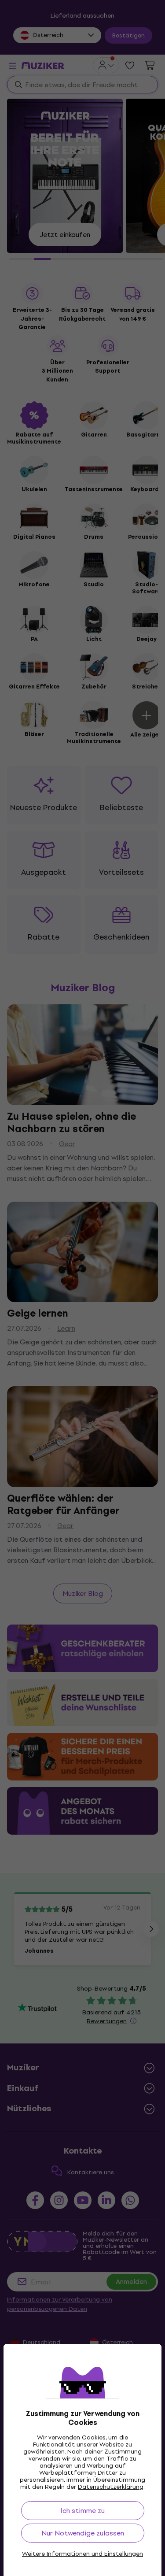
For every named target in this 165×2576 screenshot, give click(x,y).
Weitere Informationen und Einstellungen (82, 2554)
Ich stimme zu (82, 2511)
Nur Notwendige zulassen (83, 2533)
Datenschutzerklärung (111, 2487)
